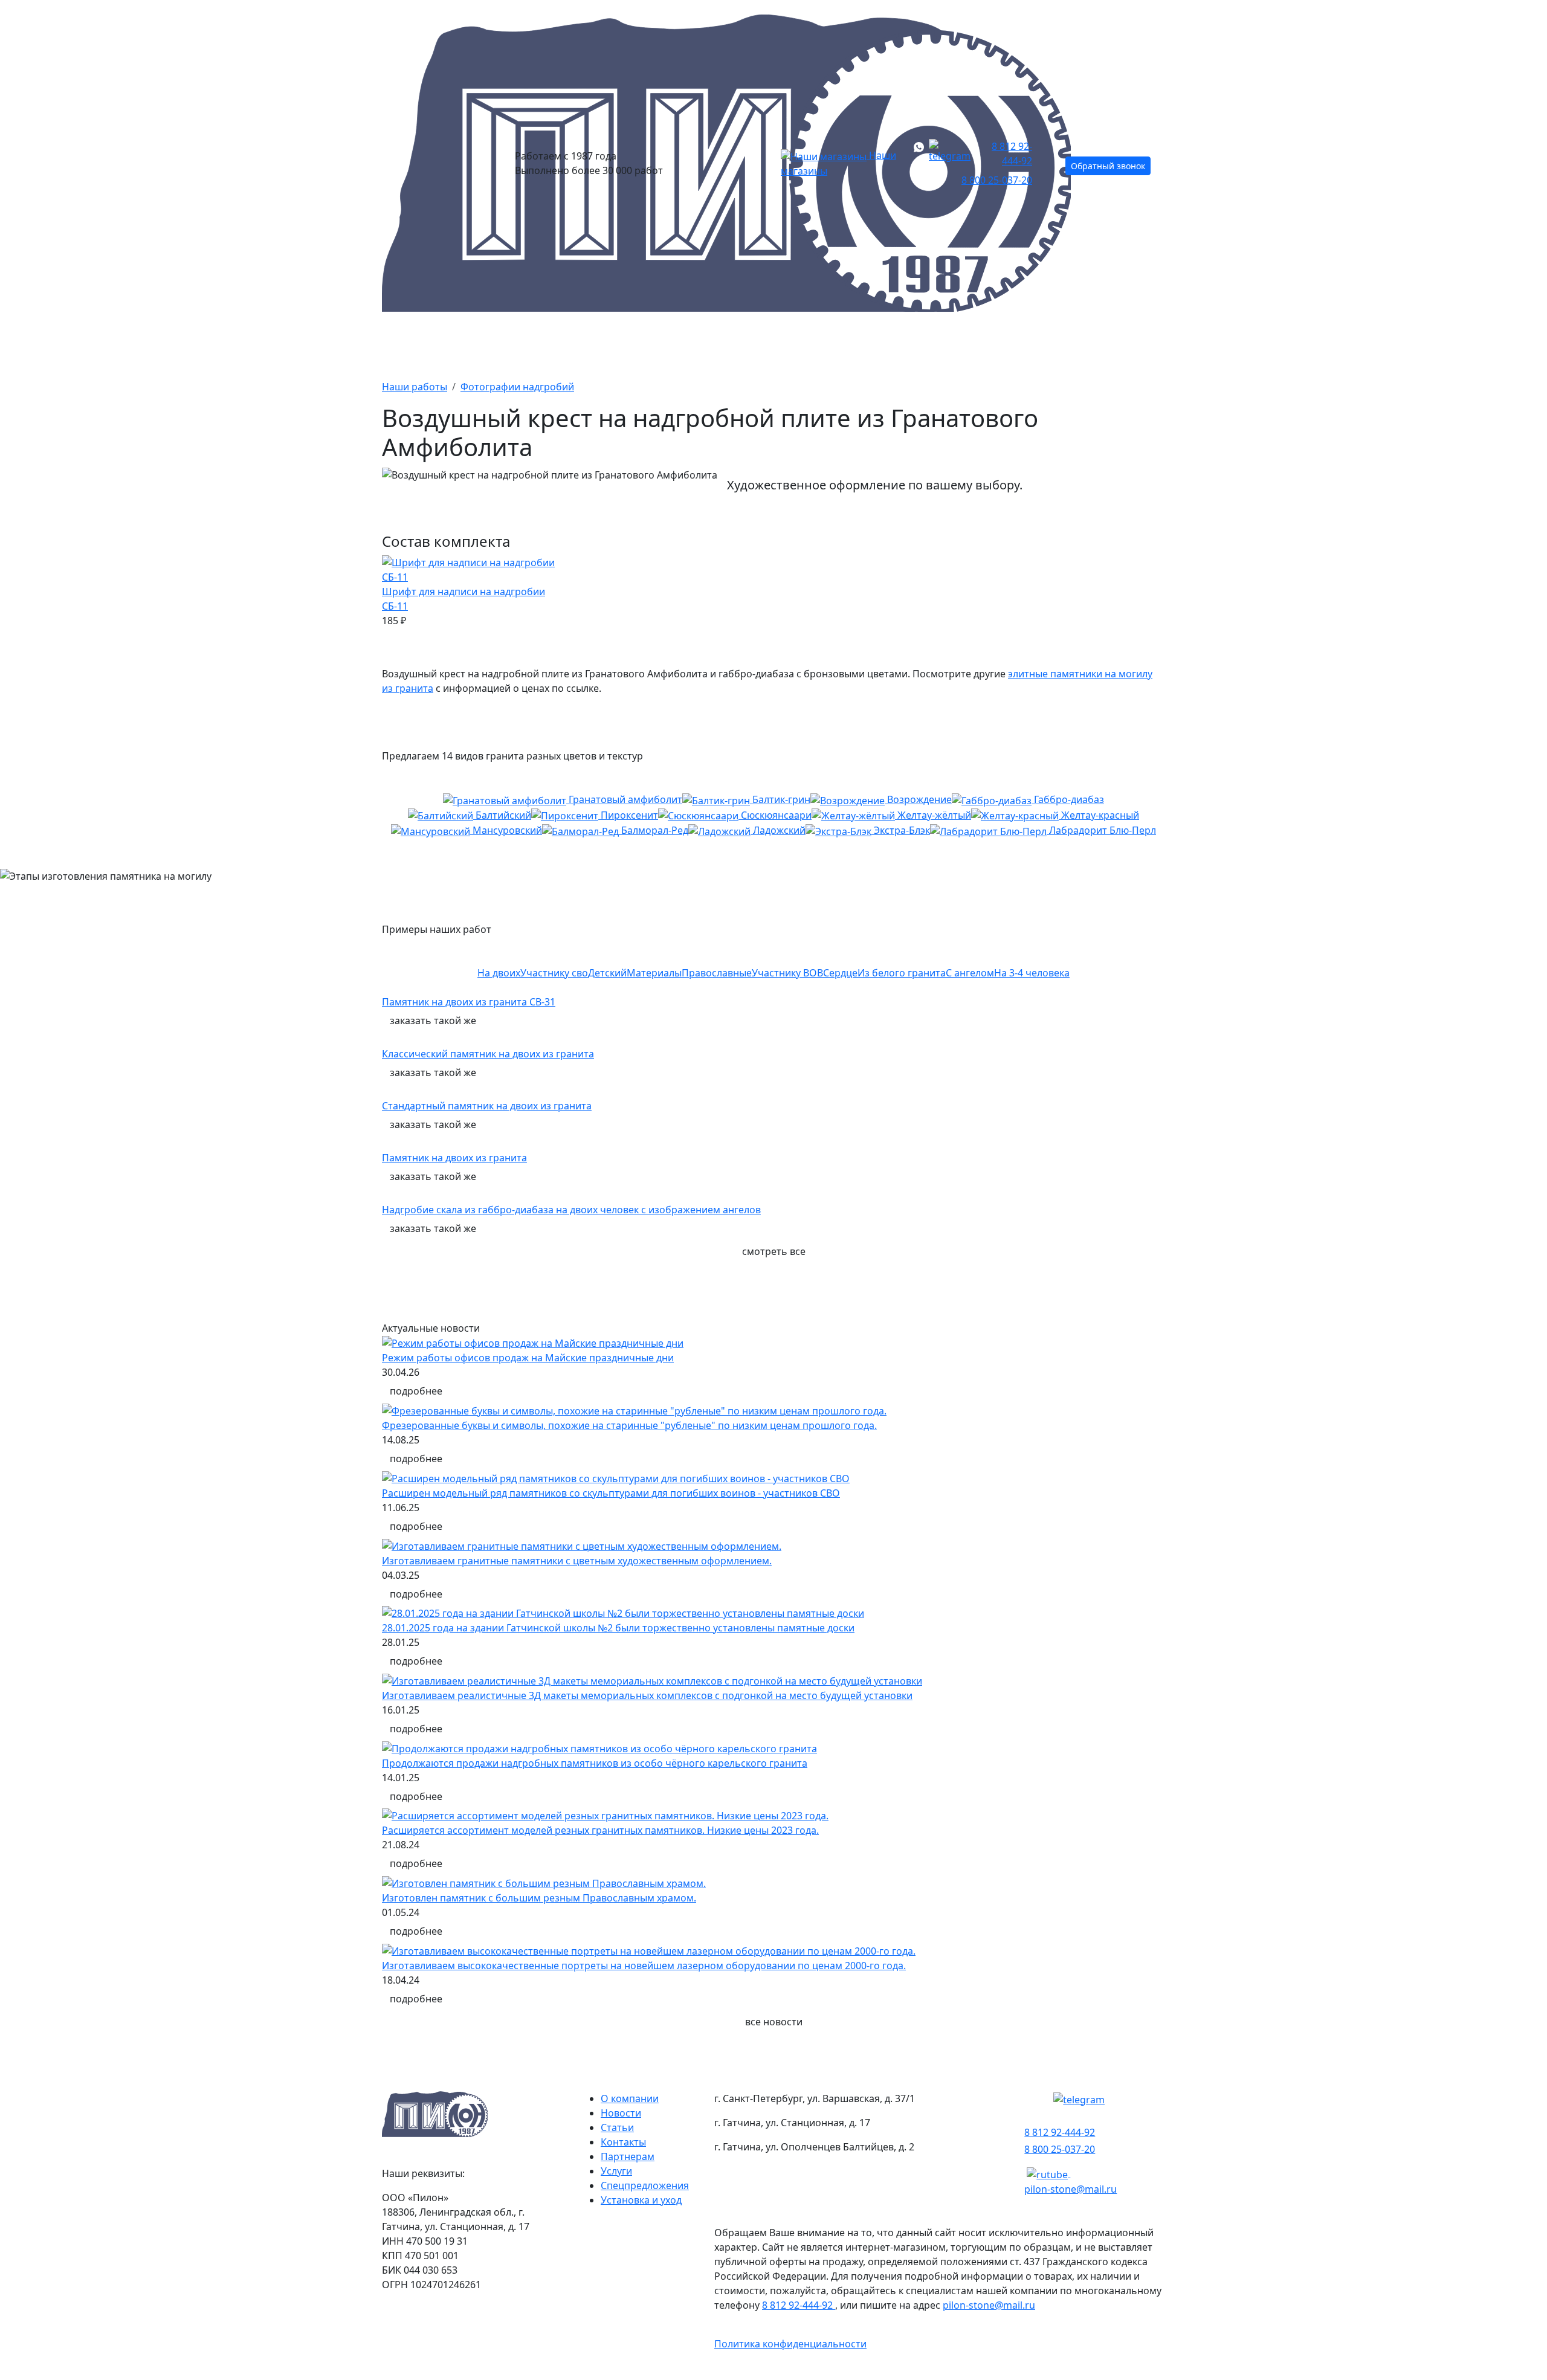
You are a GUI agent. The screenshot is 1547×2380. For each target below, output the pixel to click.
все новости (774, 2022)
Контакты (1133, 343)
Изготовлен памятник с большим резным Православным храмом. (539, 1898)
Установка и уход (641, 2200)
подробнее (416, 1391)
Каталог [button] (405, 343)
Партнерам (628, 2156)
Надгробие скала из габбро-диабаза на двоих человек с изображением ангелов (571, 1210)
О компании (630, 2098)
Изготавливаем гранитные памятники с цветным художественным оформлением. (577, 1561)
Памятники (517, 343)
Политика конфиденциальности (790, 2344)
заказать (433, 1021)
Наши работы (861, 343)
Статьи (617, 2127)
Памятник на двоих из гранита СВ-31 (469, 1002)
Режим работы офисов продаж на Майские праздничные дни (528, 1358)
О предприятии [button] (998, 343)
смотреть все (774, 1251)
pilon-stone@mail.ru (1071, 2189)
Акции (625, 343)
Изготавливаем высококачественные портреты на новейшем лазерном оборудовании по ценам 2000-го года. (644, 1966)
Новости (621, 2113)
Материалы (734, 343)
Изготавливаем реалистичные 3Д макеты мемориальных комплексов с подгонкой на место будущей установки (647, 1695)
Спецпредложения (645, 2185)
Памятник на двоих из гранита (454, 1158)
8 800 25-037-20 (997, 180)
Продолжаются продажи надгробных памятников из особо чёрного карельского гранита (595, 1763)
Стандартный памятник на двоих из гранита (487, 1106)
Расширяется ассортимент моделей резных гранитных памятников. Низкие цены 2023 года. (600, 1830)
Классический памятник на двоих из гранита (488, 1054)
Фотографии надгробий (517, 387)
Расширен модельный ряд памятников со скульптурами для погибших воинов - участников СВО (611, 1493)
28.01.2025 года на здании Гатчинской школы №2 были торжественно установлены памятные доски (618, 1628)
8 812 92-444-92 (1012, 153)
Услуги (616, 2171)
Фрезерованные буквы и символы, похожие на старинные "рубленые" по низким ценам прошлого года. (629, 1425)
